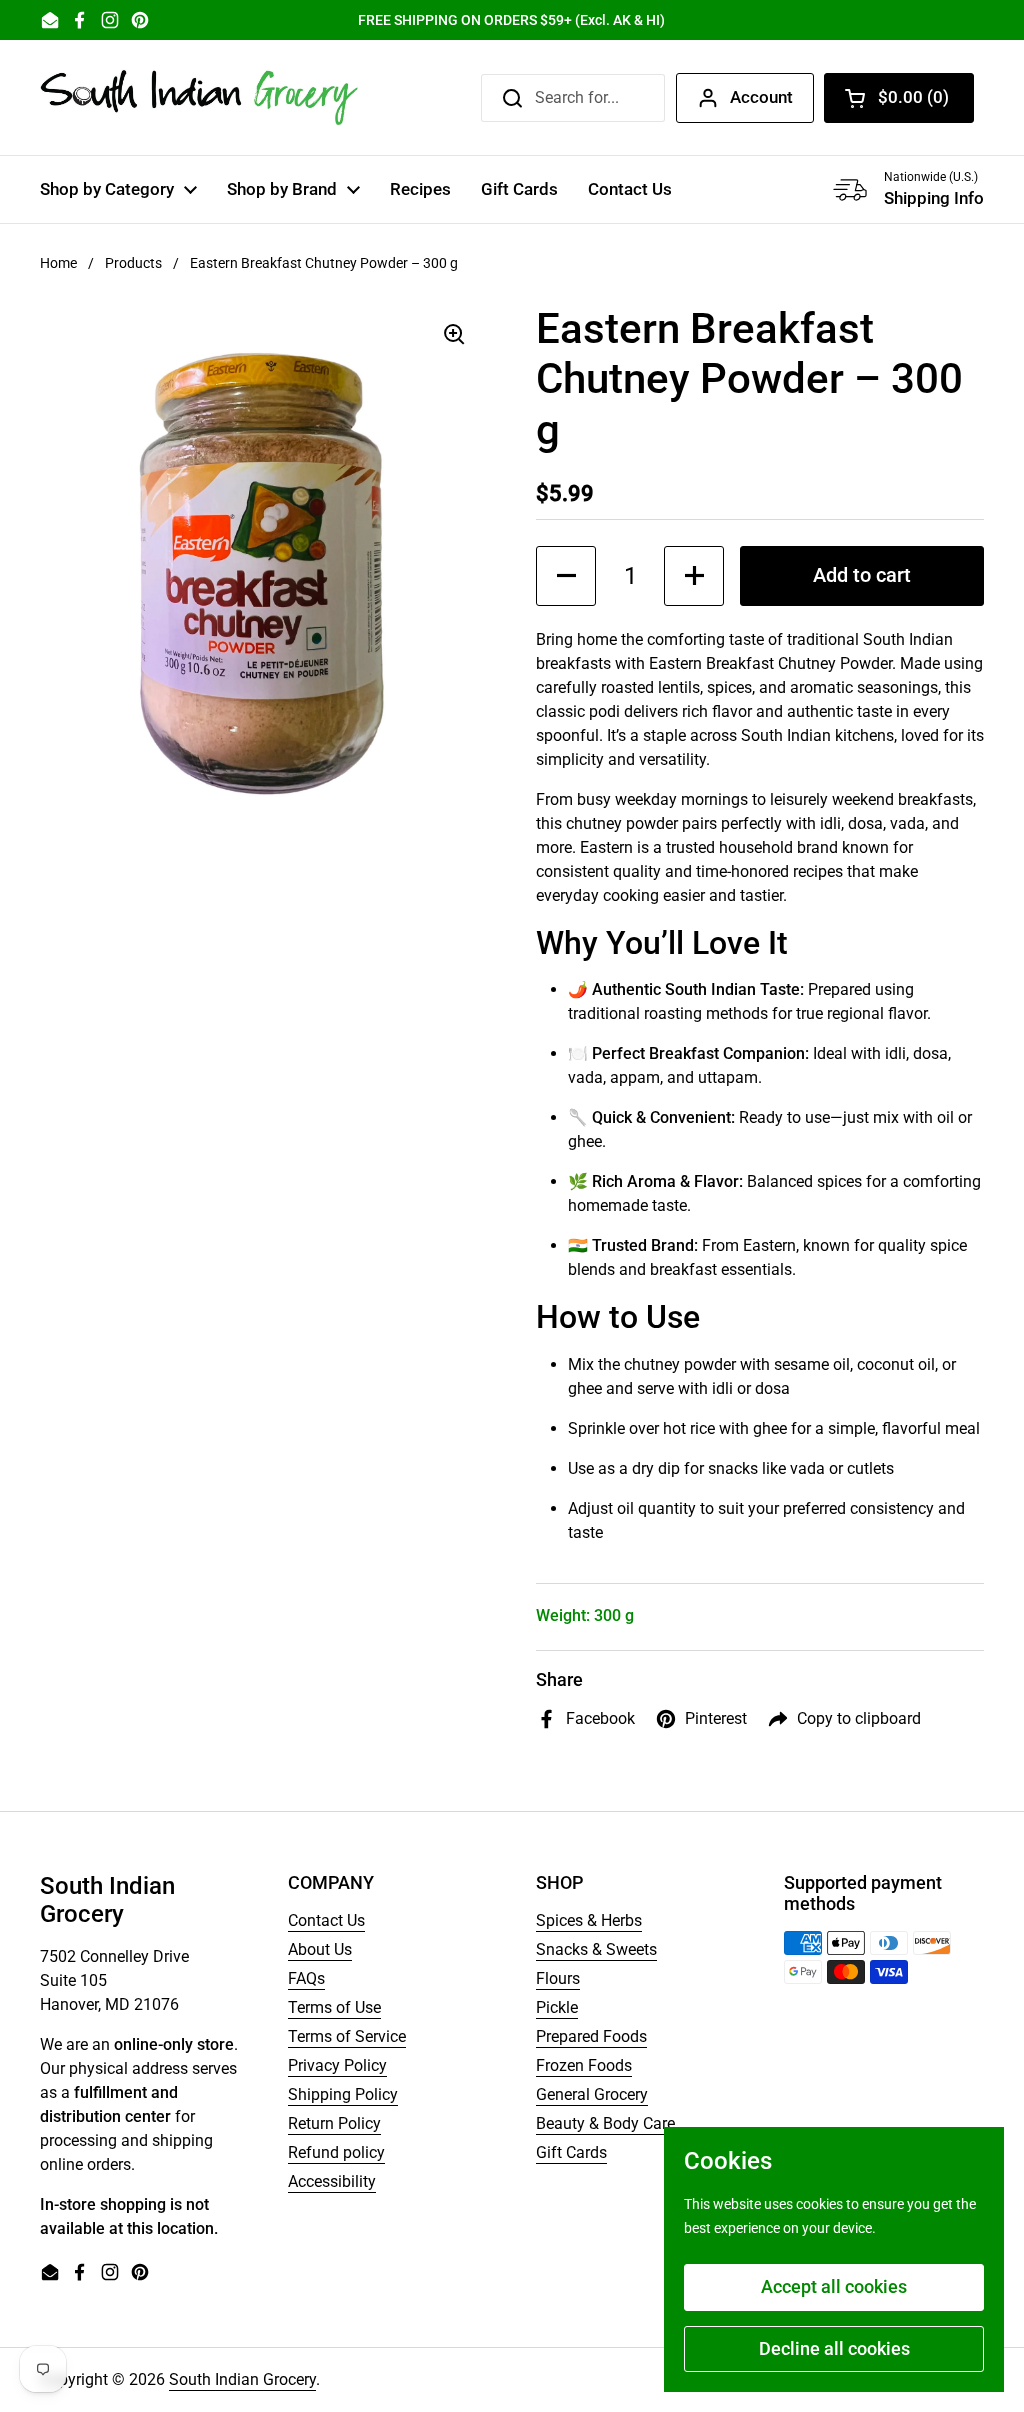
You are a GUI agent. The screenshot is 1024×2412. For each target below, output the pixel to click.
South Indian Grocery (242, 2379)
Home (58, 263)
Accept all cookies (834, 2286)
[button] (899, 98)
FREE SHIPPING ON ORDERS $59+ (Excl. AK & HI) (511, 20)
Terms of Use (334, 2007)
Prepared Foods (591, 2036)
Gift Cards (571, 2152)
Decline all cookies (834, 2348)
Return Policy (334, 2123)
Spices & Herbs (589, 1920)
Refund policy (336, 2152)
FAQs (306, 1978)
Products (133, 263)
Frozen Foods (584, 2065)
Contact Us (326, 1920)
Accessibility (332, 2181)
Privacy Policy (337, 2065)
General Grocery (592, 2094)
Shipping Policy (343, 2094)
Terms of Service (347, 2036)
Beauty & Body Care (605, 2123)
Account (761, 97)
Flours (558, 1978)
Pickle (557, 2007)
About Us (320, 1949)
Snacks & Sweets (596, 1949)
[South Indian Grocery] (200, 97)
